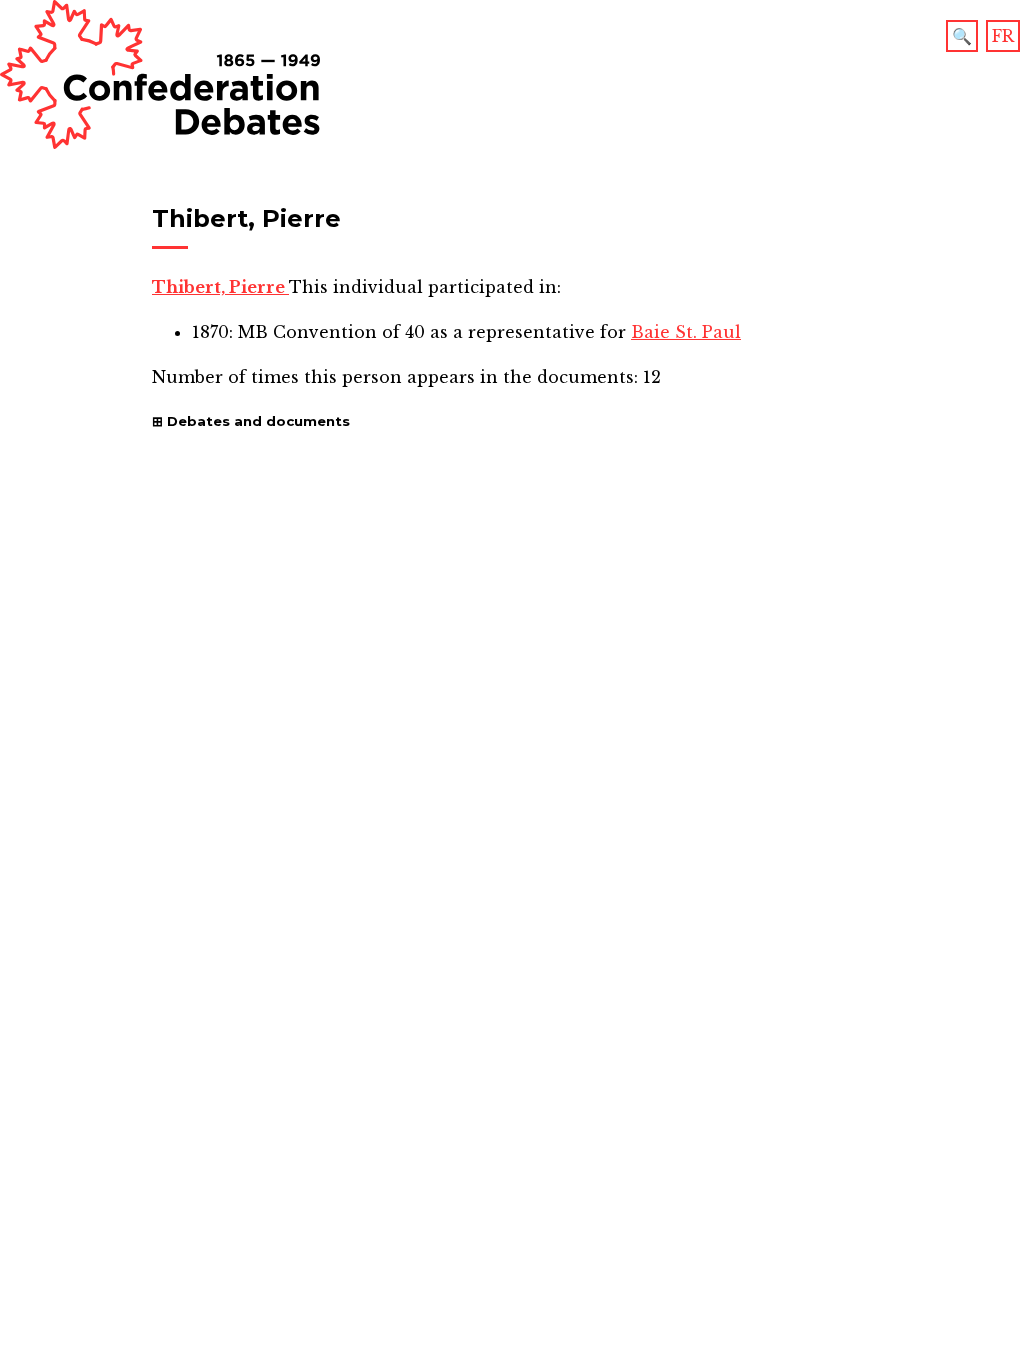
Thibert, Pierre (220, 287)
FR (1003, 36)
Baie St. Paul (686, 332)
